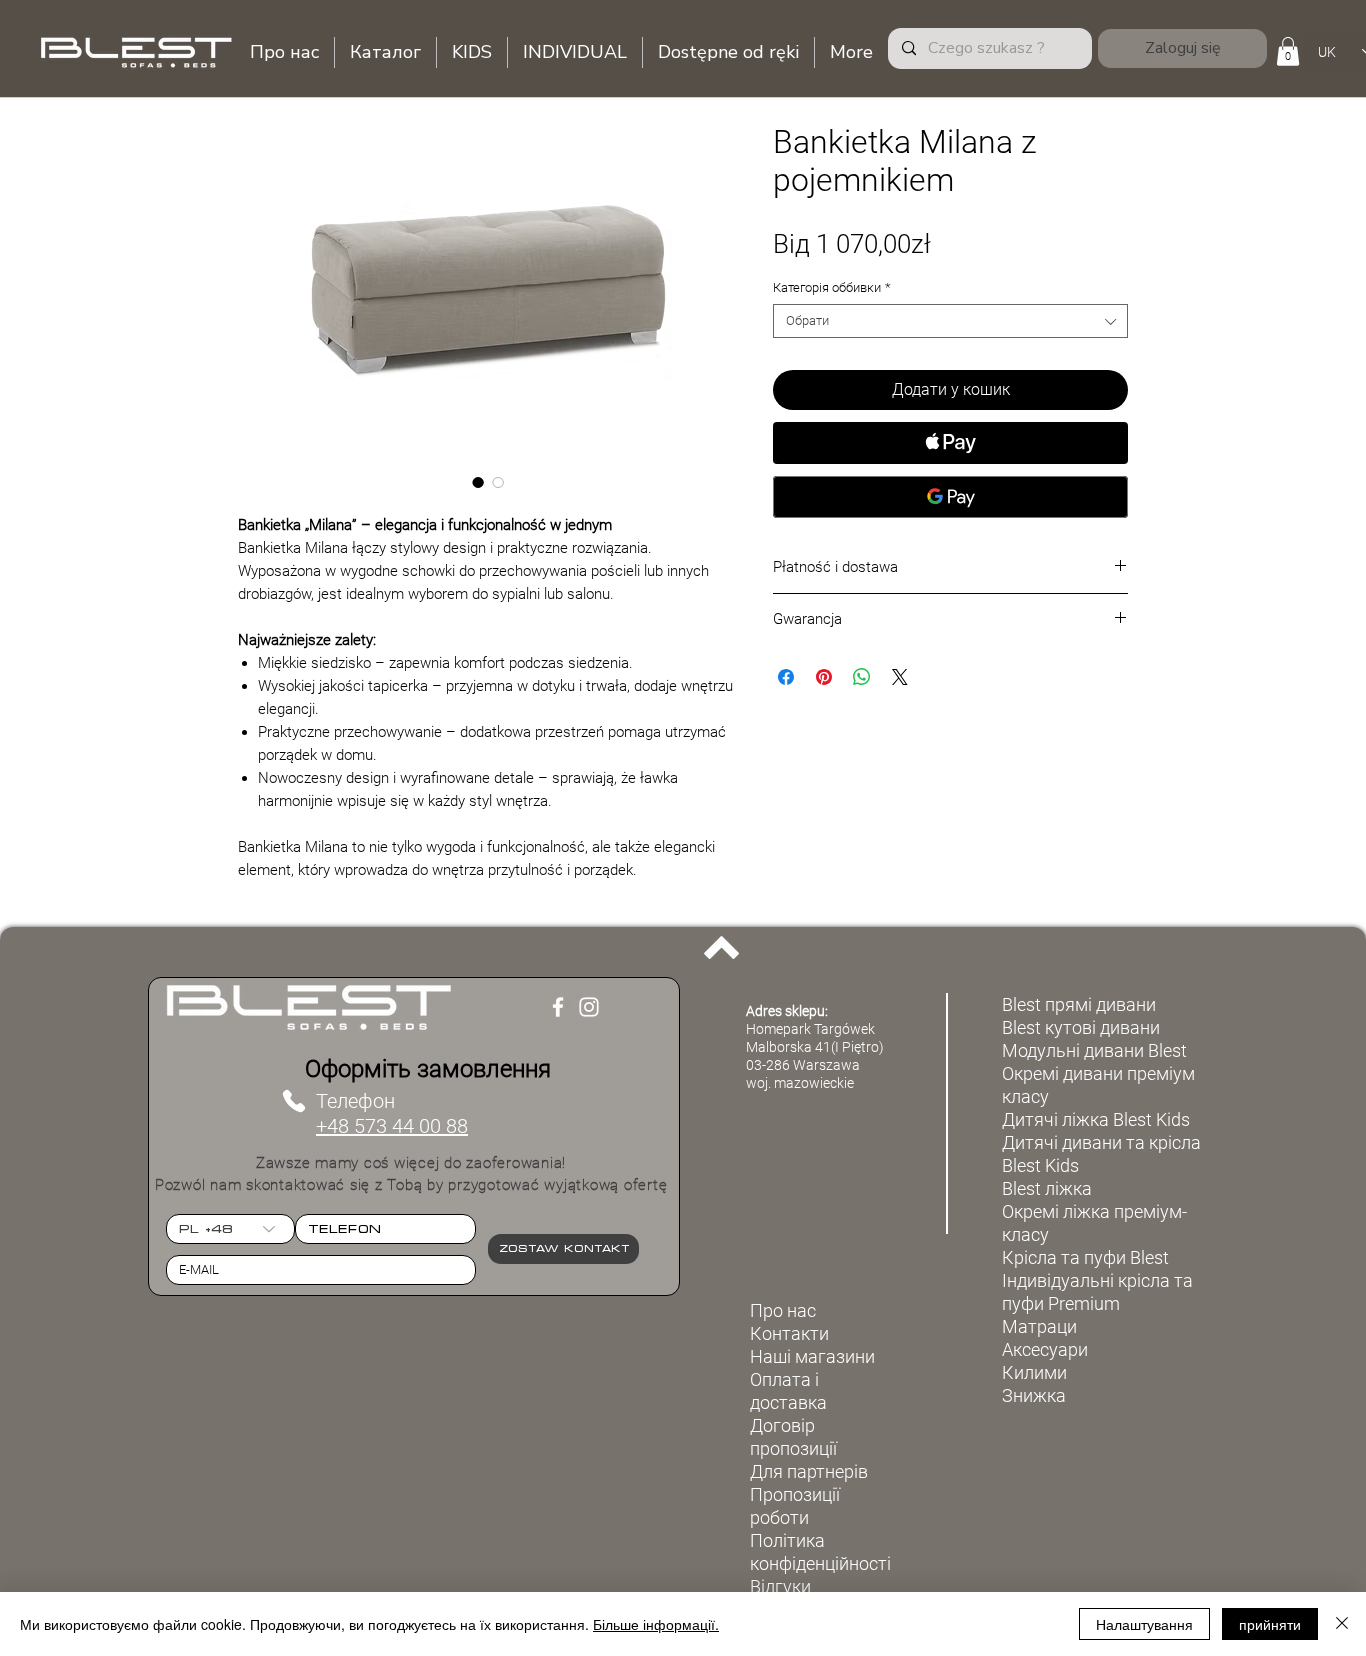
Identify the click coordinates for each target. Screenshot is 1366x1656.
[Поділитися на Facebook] (786, 677)
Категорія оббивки (832, 287)
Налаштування (1144, 1624)
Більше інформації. (656, 1624)
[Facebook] (558, 1007)
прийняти (1270, 1624)
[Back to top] (721, 947)
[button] (1288, 51)
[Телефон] (293, 1101)
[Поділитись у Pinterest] (824, 677)
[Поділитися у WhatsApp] (862, 677)
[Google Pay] (950, 497)
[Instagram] (589, 1007)
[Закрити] (1342, 1624)
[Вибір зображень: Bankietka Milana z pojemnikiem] (478, 482)
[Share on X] (900, 677)
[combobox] (950, 321)
